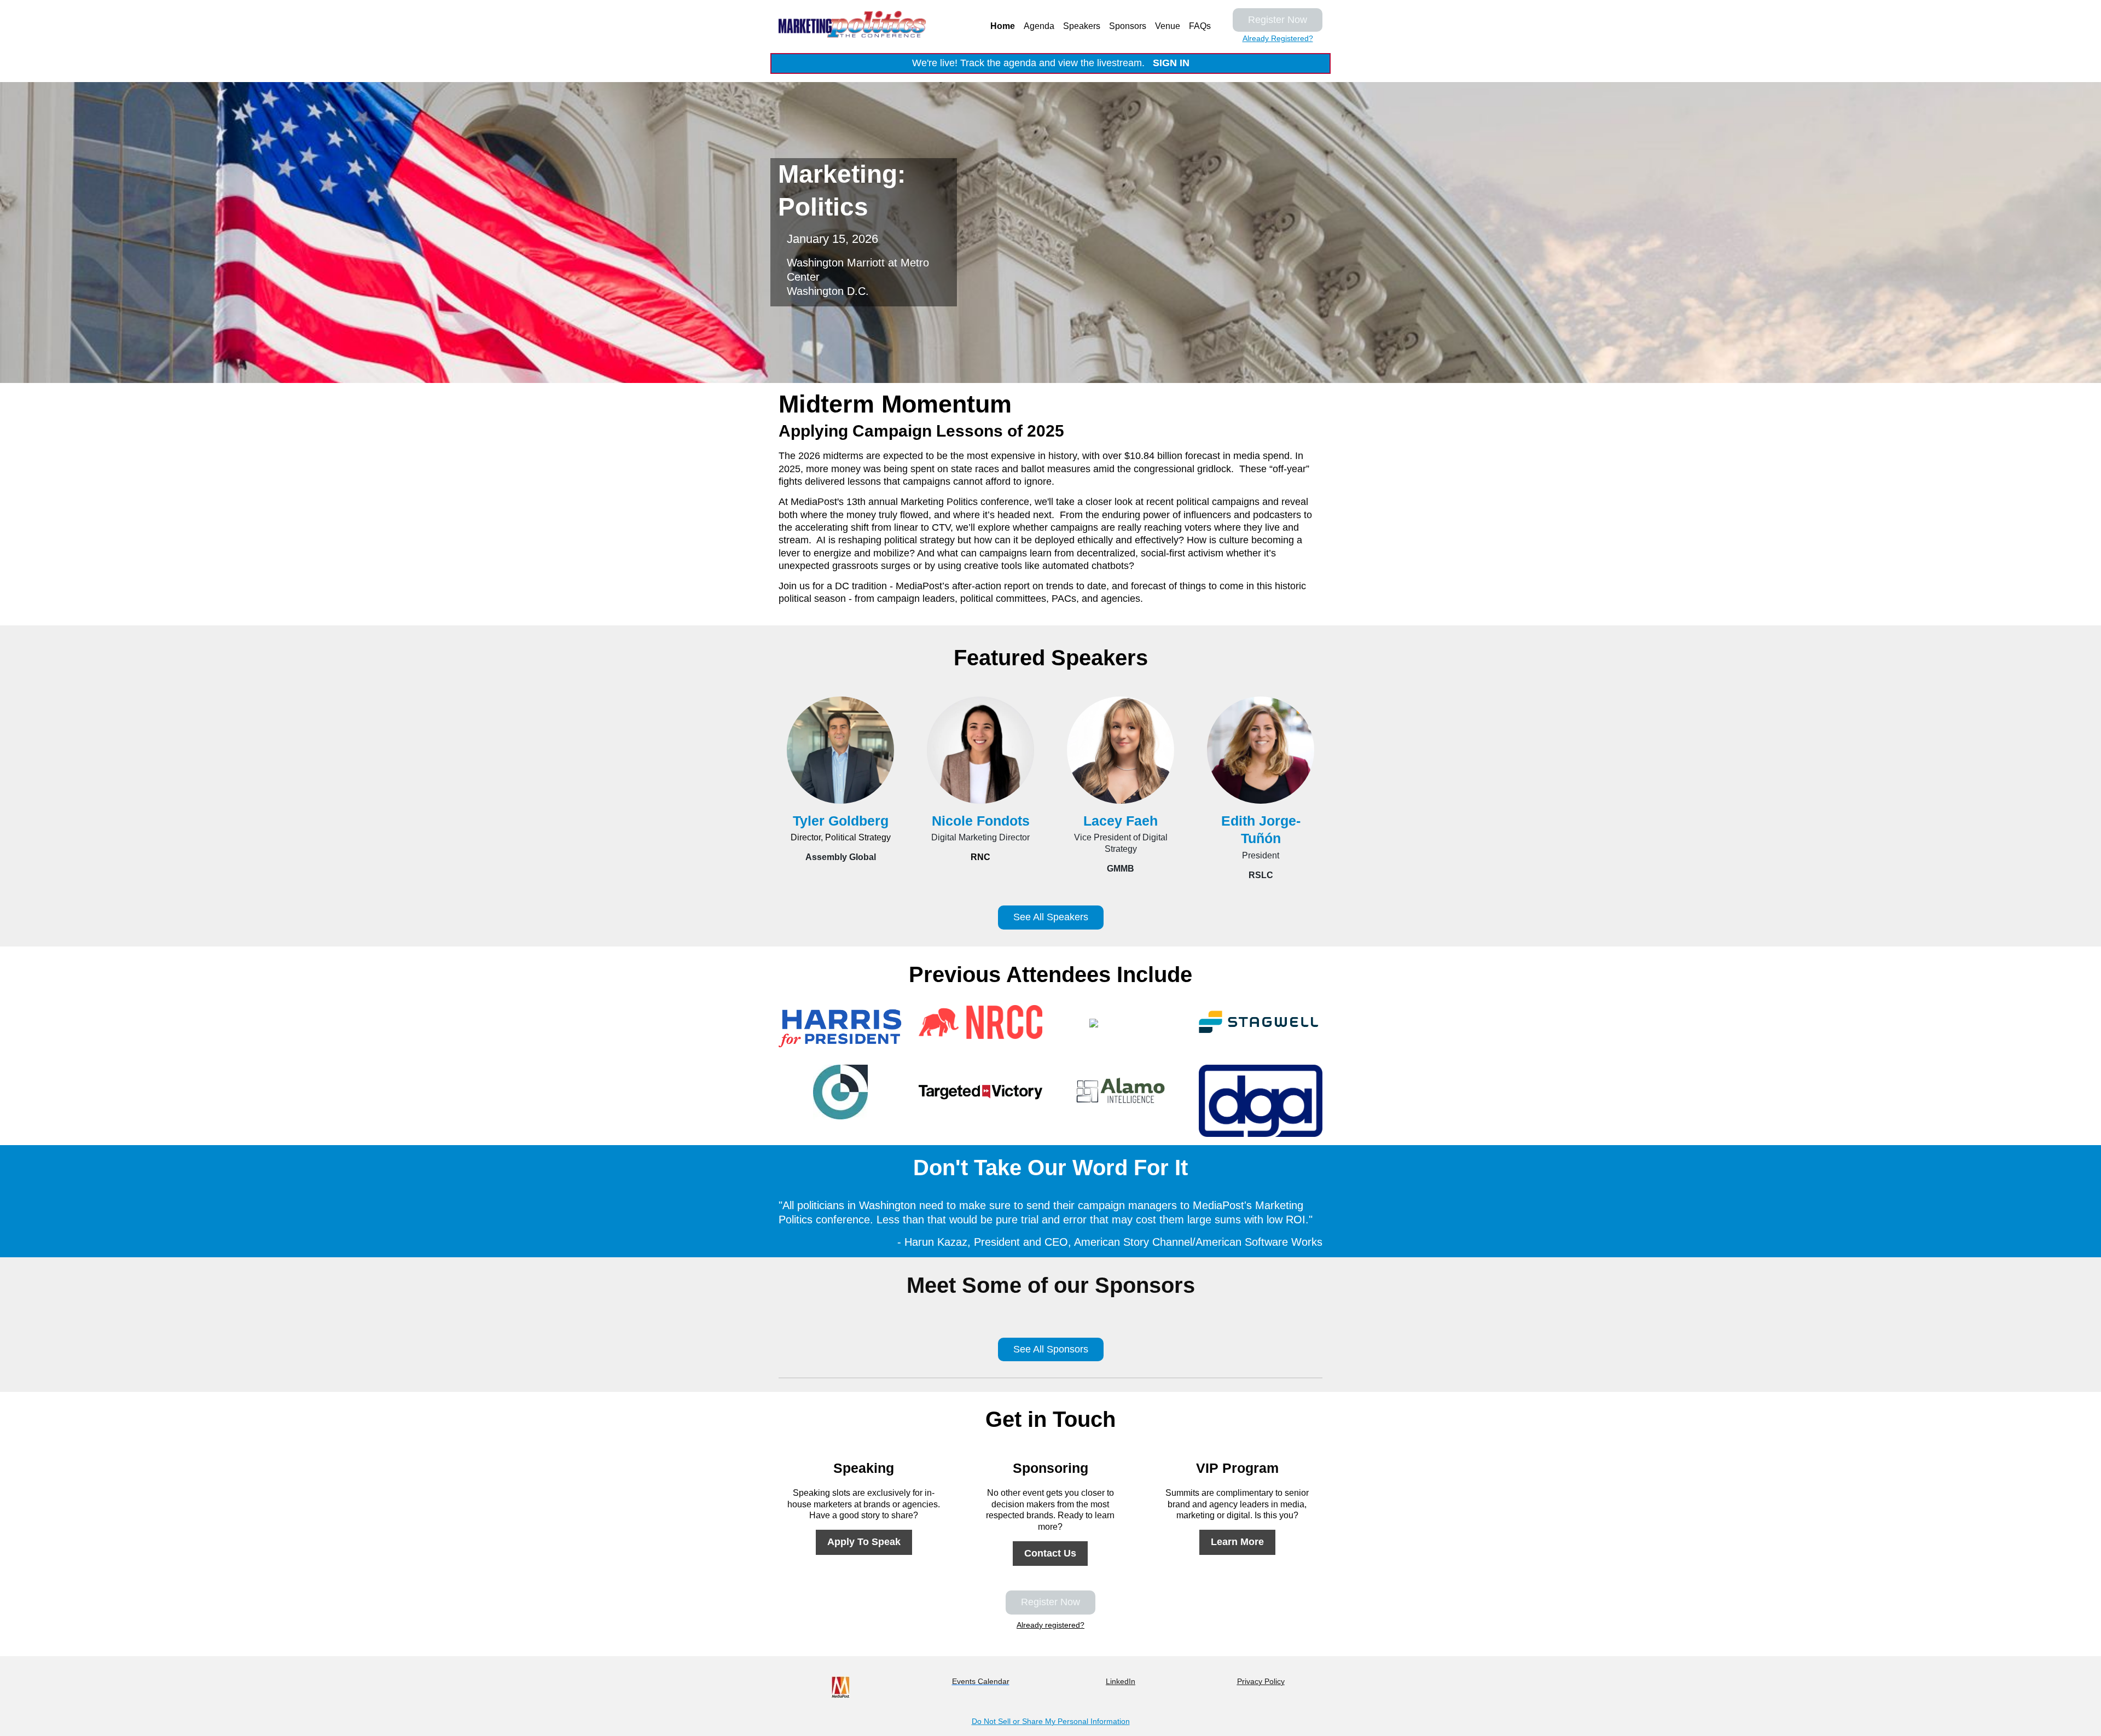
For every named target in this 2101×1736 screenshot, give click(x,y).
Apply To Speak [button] (864, 1542)
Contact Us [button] (1050, 1553)
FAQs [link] (1200, 26)
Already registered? (1050, 1625)
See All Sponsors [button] (1051, 1349)
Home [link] (1003, 26)
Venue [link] (1168, 26)
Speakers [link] (1082, 26)
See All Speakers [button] (1051, 917)
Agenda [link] (1039, 26)
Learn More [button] (1237, 1542)
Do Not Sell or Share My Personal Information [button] (1051, 1721)
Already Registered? (1278, 38)
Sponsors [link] (1128, 26)
